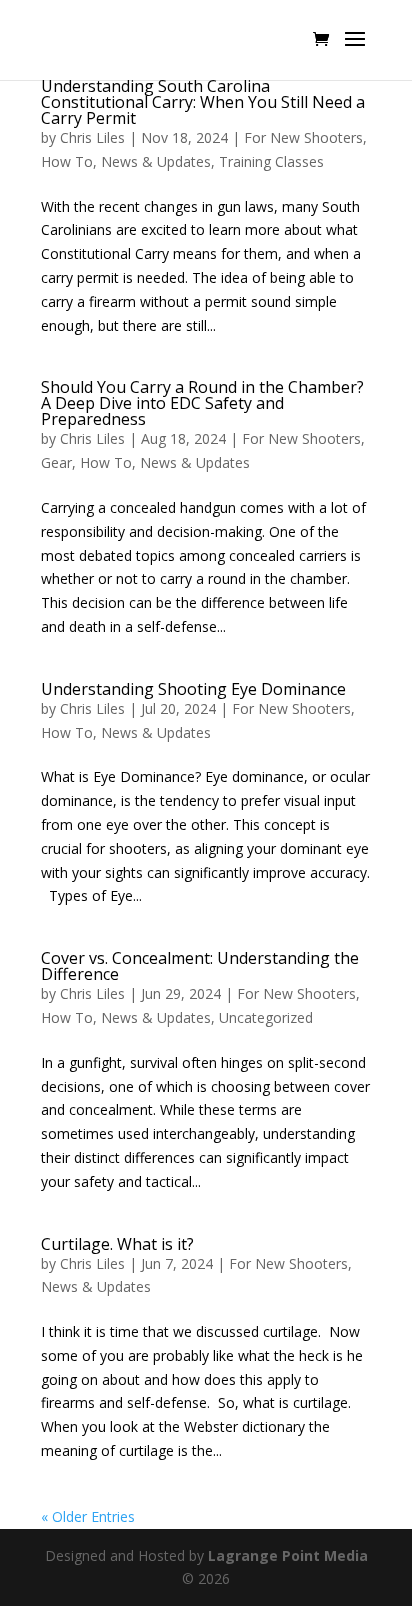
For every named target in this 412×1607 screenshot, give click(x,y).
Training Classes (271, 161)
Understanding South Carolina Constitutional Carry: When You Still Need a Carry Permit (203, 102)
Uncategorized (266, 1017)
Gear (56, 462)
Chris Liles (92, 137)
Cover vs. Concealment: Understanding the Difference (200, 966)
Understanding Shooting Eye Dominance (193, 689)
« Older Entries (88, 1516)
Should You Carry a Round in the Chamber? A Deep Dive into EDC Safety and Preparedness (202, 403)
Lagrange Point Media (288, 1555)
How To (67, 161)
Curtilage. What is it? (117, 1244)
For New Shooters (303, 137)
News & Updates (156, 161)
